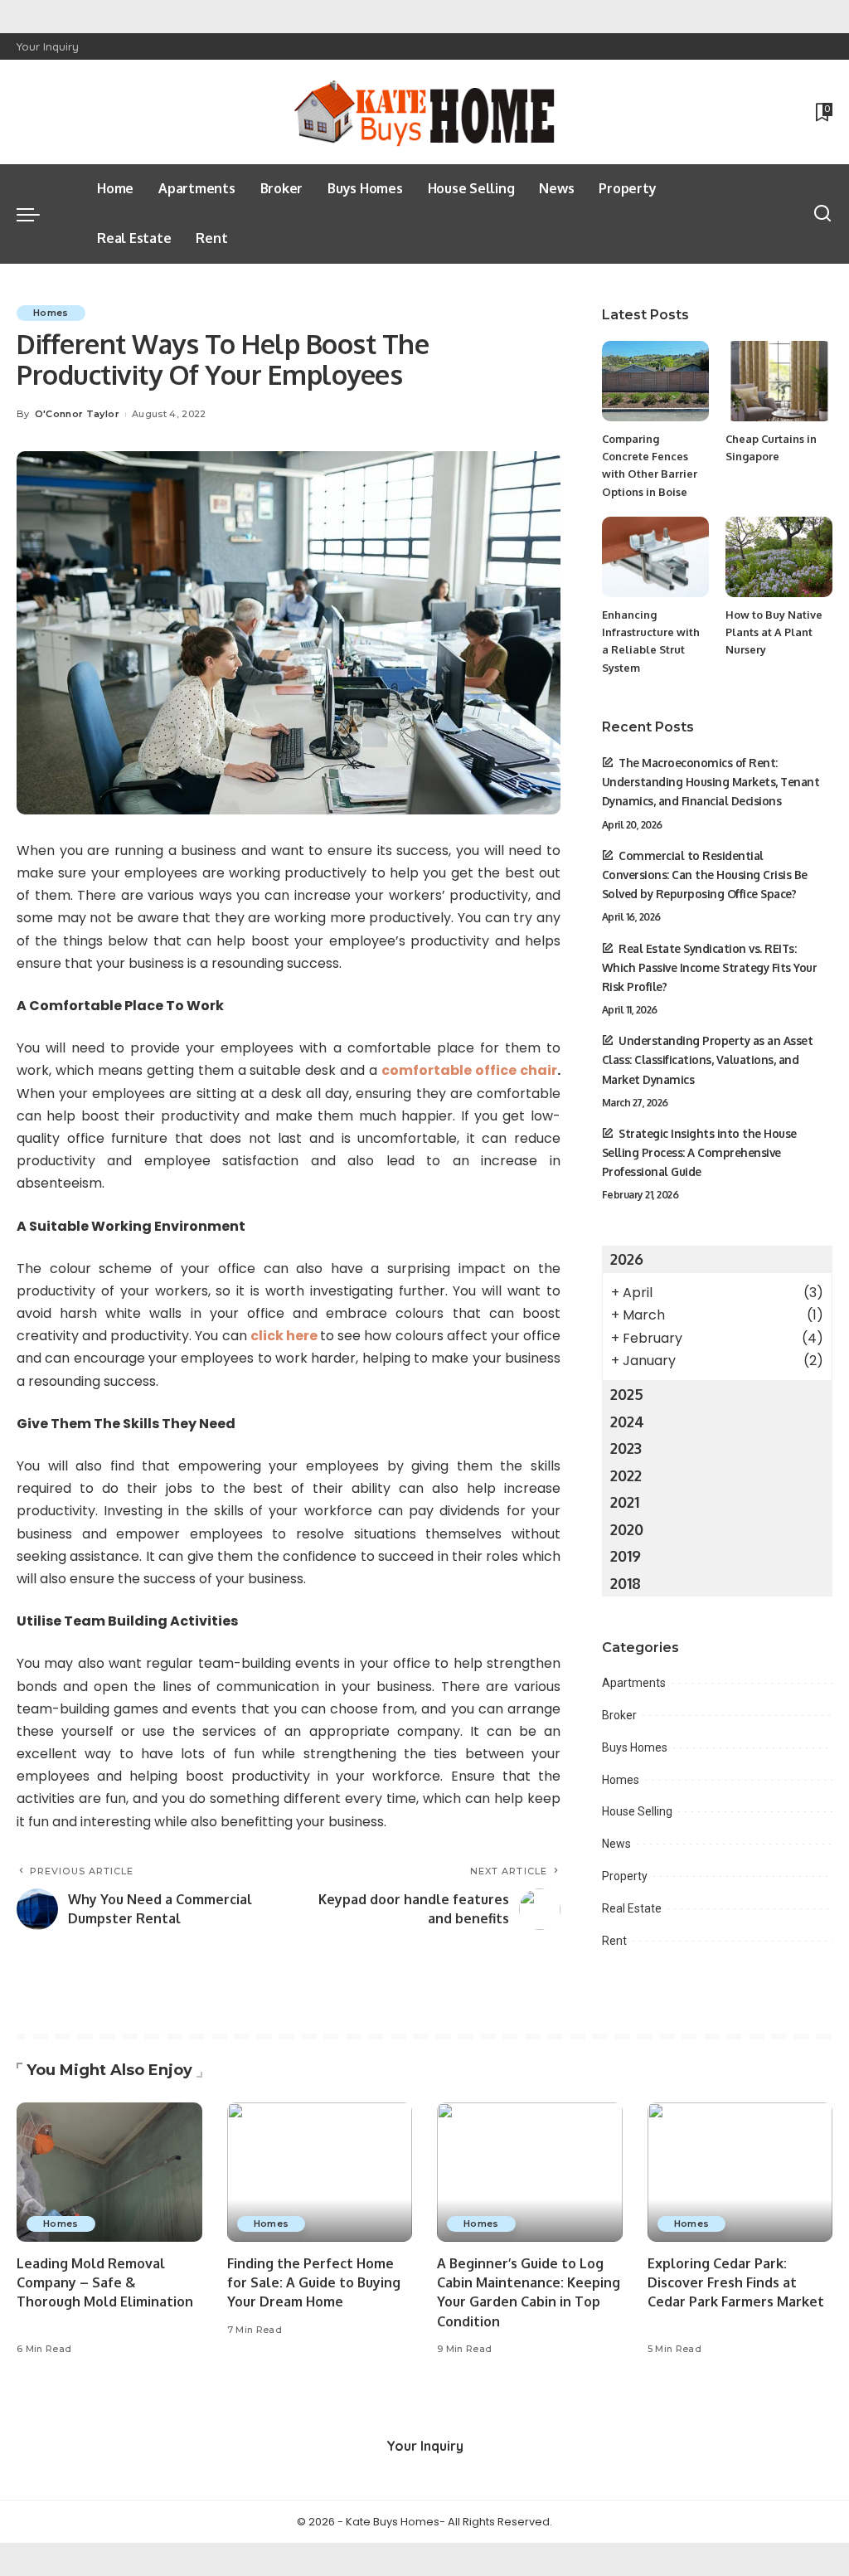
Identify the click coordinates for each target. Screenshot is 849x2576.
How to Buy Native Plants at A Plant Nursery (774, 632)
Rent (614, 1941)
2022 (626, 1475)
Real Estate (632, 1908)
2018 (626, 1583)
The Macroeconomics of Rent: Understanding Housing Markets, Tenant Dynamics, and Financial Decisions (711, 782)
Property (625, 1876)
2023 (626, 1448)
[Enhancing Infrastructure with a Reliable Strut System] (655, 557)
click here (284, 1336)
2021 (625, 1502)
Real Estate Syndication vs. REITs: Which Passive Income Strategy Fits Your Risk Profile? (710, 967)
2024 (627, 1422)
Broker (619, 1715)
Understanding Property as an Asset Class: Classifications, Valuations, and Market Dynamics (708, 1060)
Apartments (634, 1683)
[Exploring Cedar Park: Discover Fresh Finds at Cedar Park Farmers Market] (740, 2172)
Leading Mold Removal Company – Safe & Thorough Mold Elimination (105, 2282)
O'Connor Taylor (77, 414)
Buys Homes (635, 1747)
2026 (627, 1259)
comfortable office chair (469, 1070)
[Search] (822, 214)
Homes (51, 313)
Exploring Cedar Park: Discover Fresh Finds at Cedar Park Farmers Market (736, 2282)
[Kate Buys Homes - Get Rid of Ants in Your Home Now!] (424, 112)
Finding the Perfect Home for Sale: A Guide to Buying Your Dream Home (314, 2282)
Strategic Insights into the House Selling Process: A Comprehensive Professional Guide (699, 1152)
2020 (627, 1529)
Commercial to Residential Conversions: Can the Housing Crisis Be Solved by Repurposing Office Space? (705, 875)
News (616, 1844)
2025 (627, 1394)
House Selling (637, 1811)
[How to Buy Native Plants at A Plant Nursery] (779, 557)
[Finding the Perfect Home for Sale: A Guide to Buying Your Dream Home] (320, 2172)
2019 (626, 1556)
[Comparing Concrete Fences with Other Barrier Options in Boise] (655, 381)
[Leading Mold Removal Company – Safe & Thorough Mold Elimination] (109, 2172)
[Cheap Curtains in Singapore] (779, 381)
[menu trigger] (36, 214)
